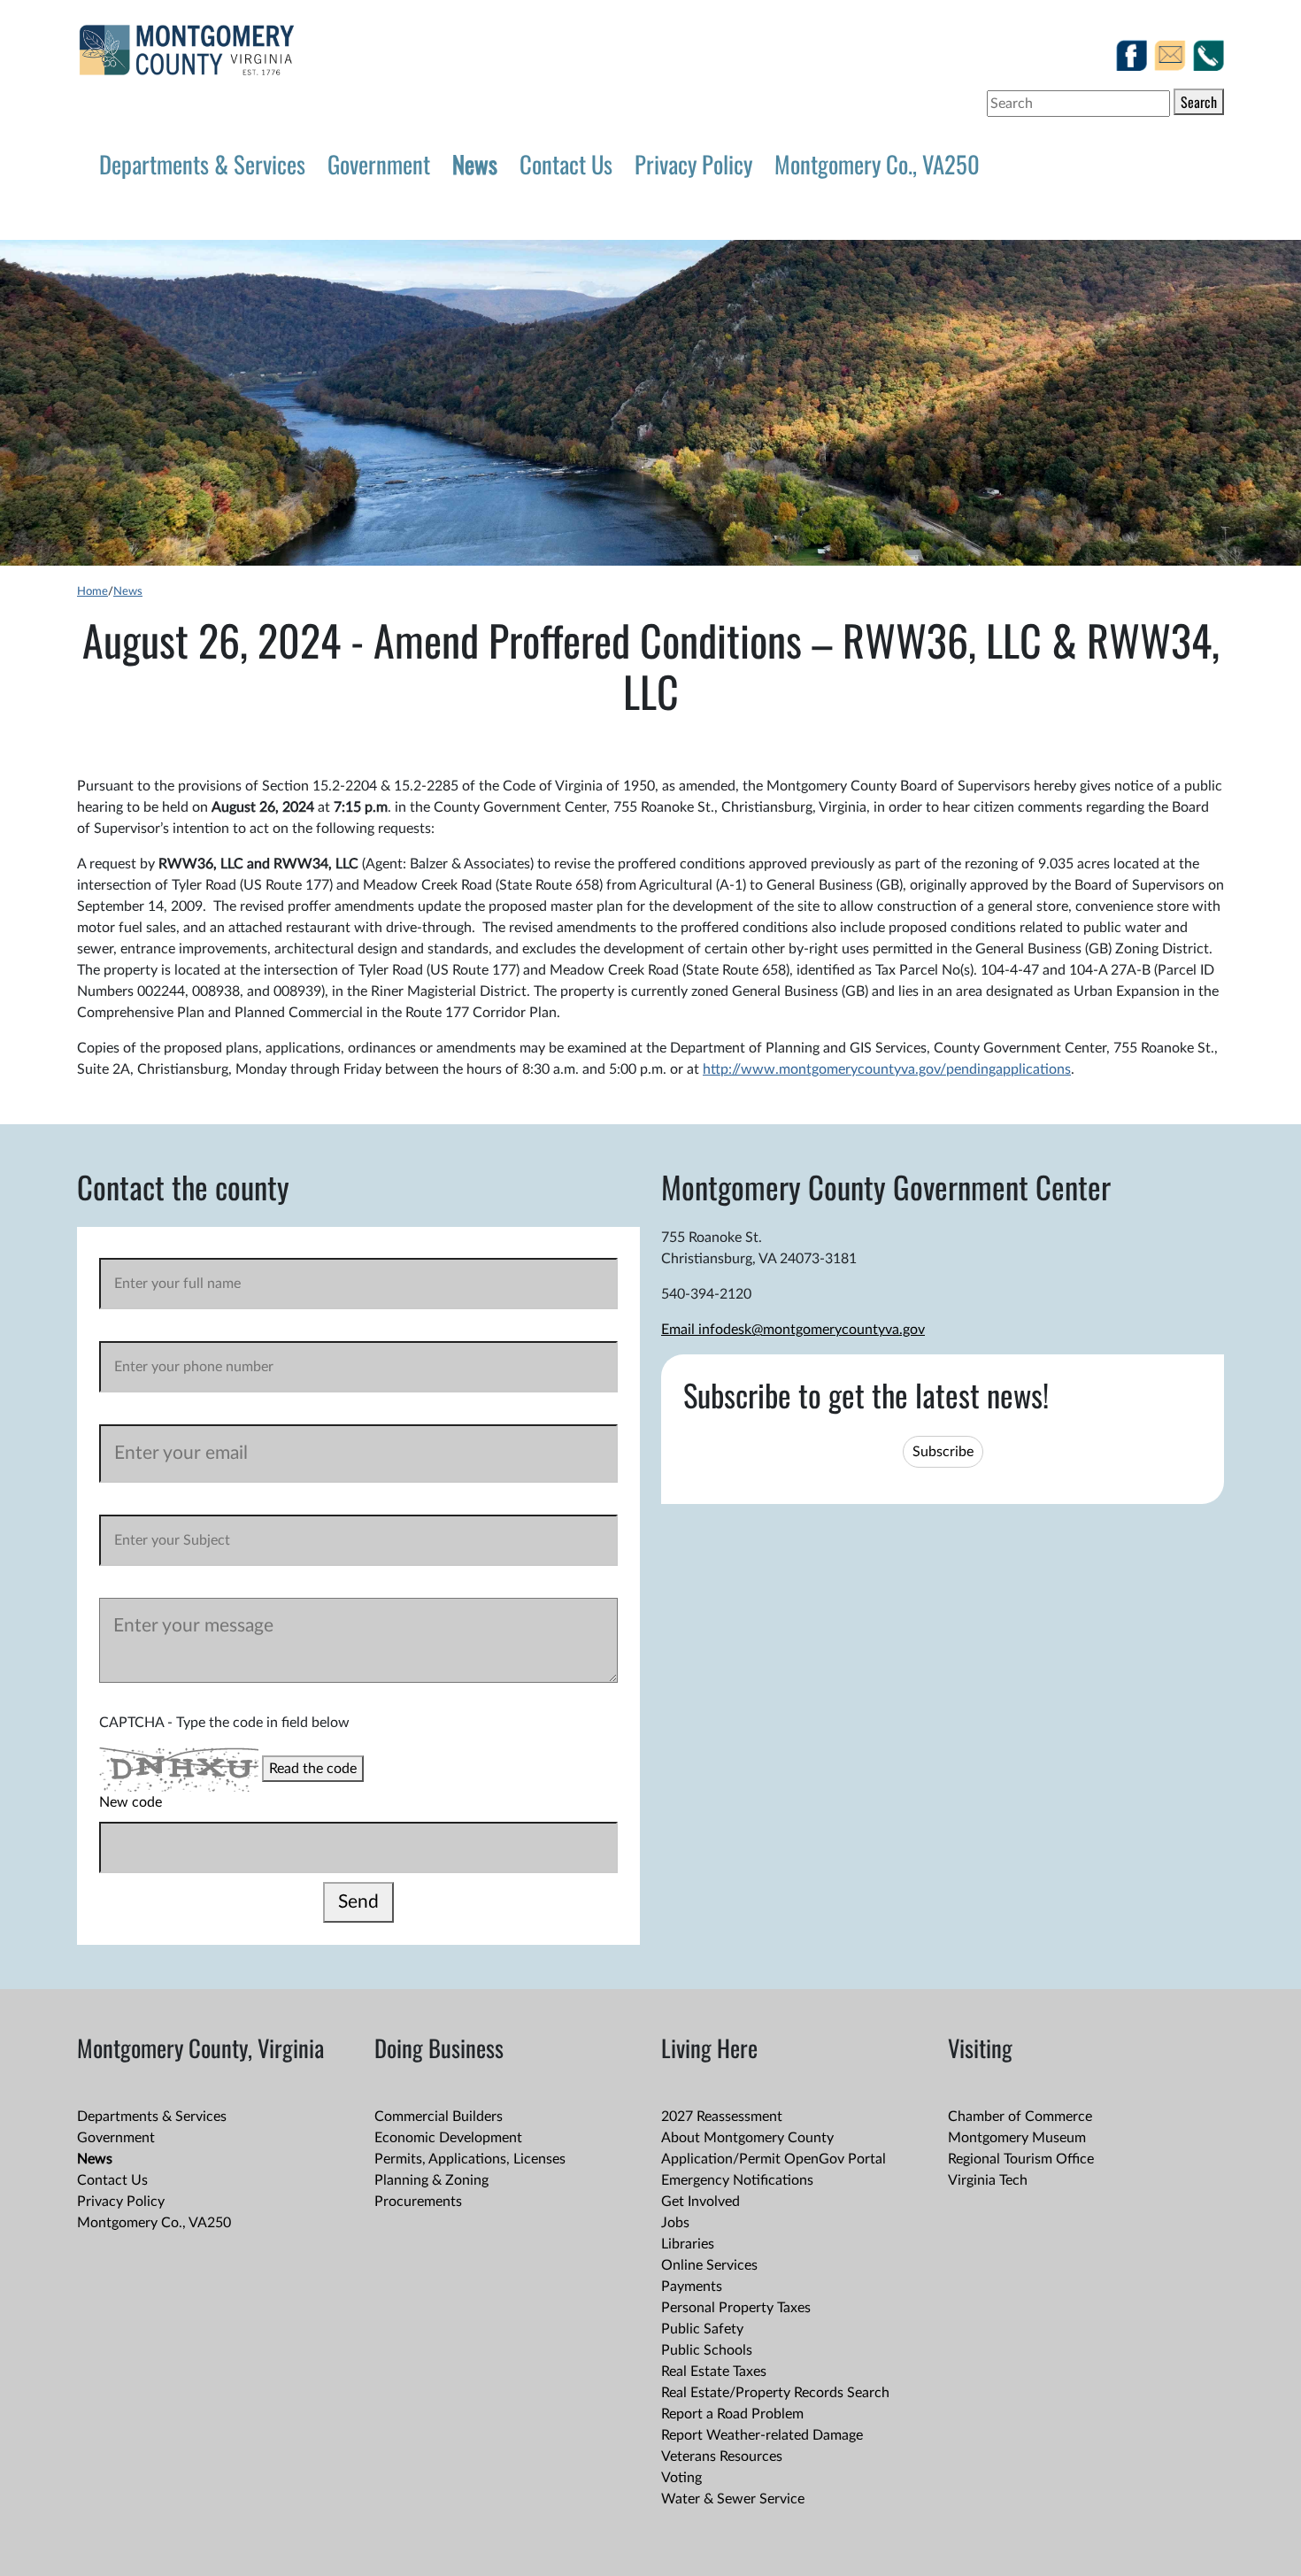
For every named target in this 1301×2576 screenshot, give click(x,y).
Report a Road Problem (732, 2414)
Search (1199, 102)
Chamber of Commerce (1020, 2117)
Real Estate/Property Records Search (775, 2393)
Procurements (418, 2202)
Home (92, 591)
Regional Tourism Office (1021, 2159)
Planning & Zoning (431, 2180)
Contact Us (566, 164)
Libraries (688, 2244)
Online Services (709, 2265)
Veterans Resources (722, 2456)
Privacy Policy (693, 164)
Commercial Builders (439, 2117)
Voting (681, 2478)
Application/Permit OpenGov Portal (774, 2159)
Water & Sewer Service (733, 2499)
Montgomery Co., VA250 (877, 164)
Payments (692, 2287)
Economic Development (448, 2138)
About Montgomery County (747, 2138)
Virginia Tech (988, 2180)
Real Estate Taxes (714, 2372)
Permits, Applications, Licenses (470, 2159)
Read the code (313, 1769)
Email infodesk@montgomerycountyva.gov (793, 1330)
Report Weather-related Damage (762, 2435)
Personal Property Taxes (736, 2308)
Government (379, 164)
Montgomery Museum (1017, 2138)
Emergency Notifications (737, 2180)
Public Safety (702, 2329)
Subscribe (943, 1452)
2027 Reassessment (722, 2117)
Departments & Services (202, 164)
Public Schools (707, 2350)
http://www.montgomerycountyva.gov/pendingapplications (887, 1069)
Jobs (675, 2223)
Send (358, 1902)
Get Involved (701, 2202)
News (475, 164)
